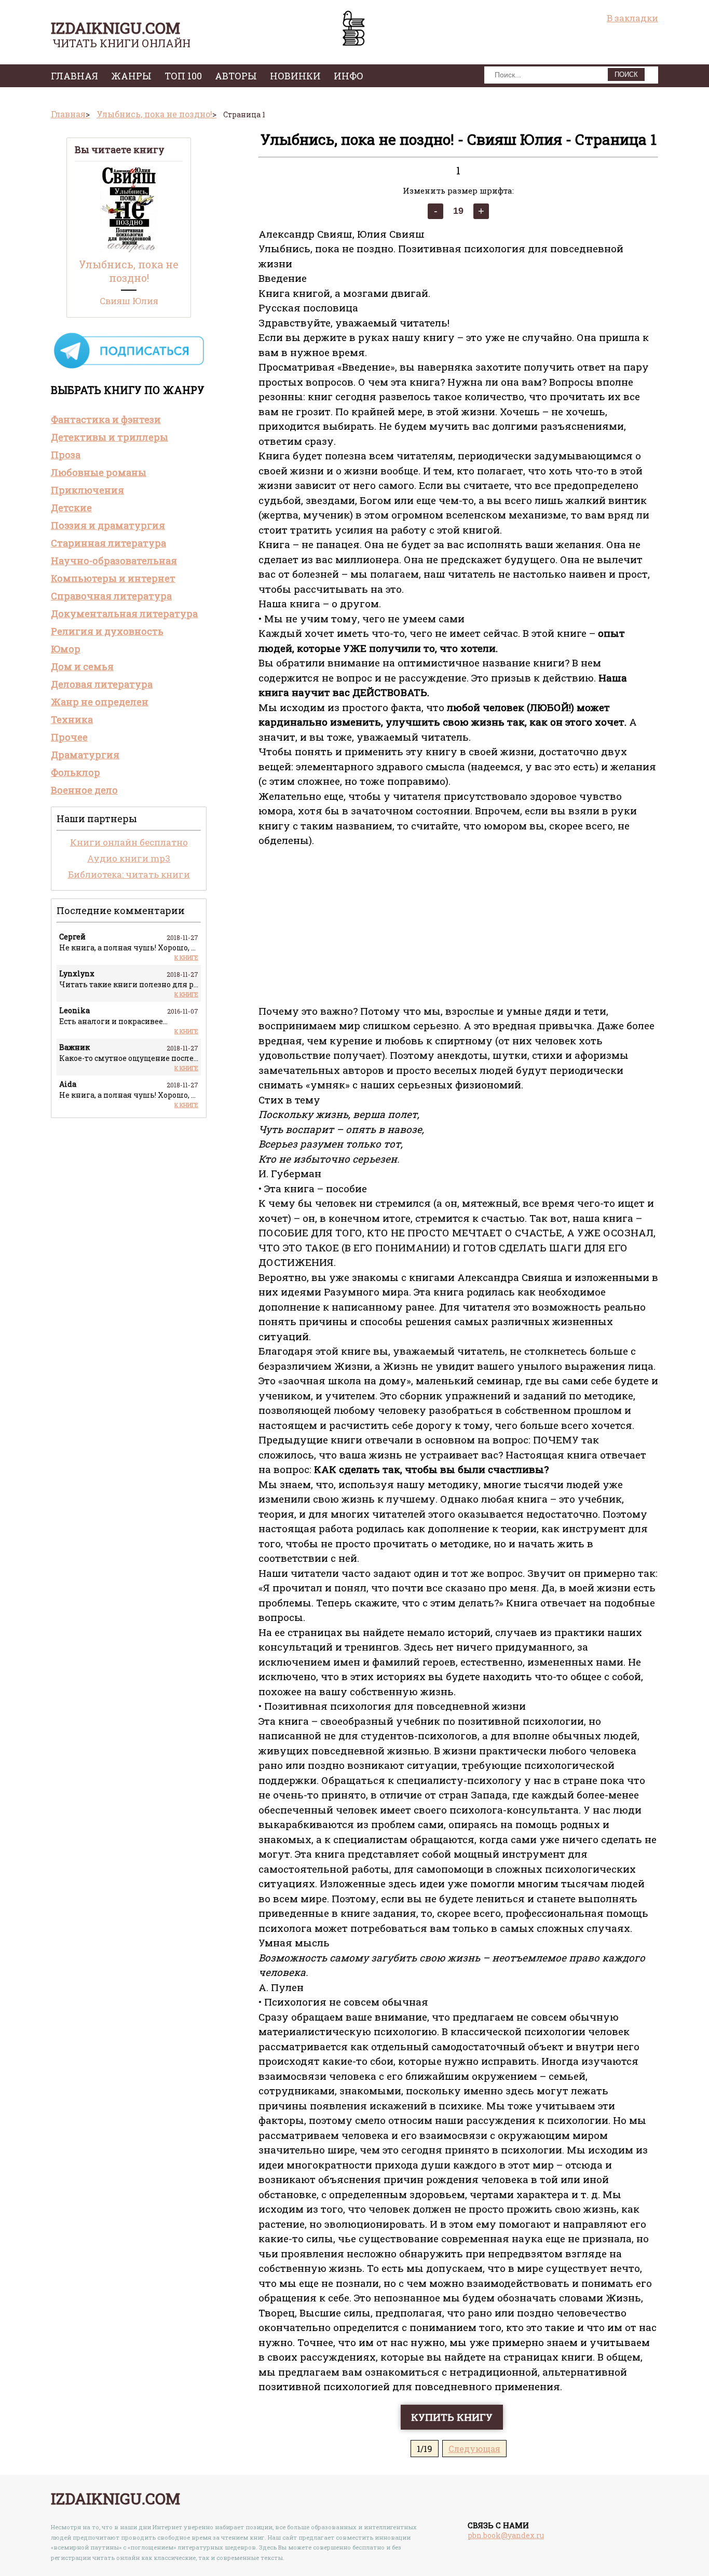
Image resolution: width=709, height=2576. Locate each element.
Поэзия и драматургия (108, 525)
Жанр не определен (100, 702)
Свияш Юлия (129, 301)
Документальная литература (124, 614)
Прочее (69, 737)
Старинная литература (108, 543)
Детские (71, 508)
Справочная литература (111, 596)
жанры (131, 76)
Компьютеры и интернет (113, 578)
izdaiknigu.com (115, 28)
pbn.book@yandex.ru (506, 2535)
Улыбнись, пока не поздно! (129, 271)
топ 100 (183, 76)
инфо (349, 76)
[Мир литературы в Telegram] (129, 368)
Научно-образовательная (114, 561)
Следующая (474, 2449)
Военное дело (84, 790)
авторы (236, 76)
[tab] (129, 419)
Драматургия (85, 755)
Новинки (295, 76)
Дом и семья (82, 666)
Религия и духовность (107, 631)
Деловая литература (102, 684)
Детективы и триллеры (110, 437)
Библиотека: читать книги (129, 874)
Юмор (66, 649)
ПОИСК (626, 74)
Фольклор (76, 772)
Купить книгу (452, 2417)
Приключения (87, 490)
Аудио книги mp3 (129, 858)
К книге (186, 957)
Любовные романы (99, 472)
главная (74, 76)
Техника (72, 719)
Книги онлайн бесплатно (129, 842)
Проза (66, 455)
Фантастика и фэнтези (106, 419)
